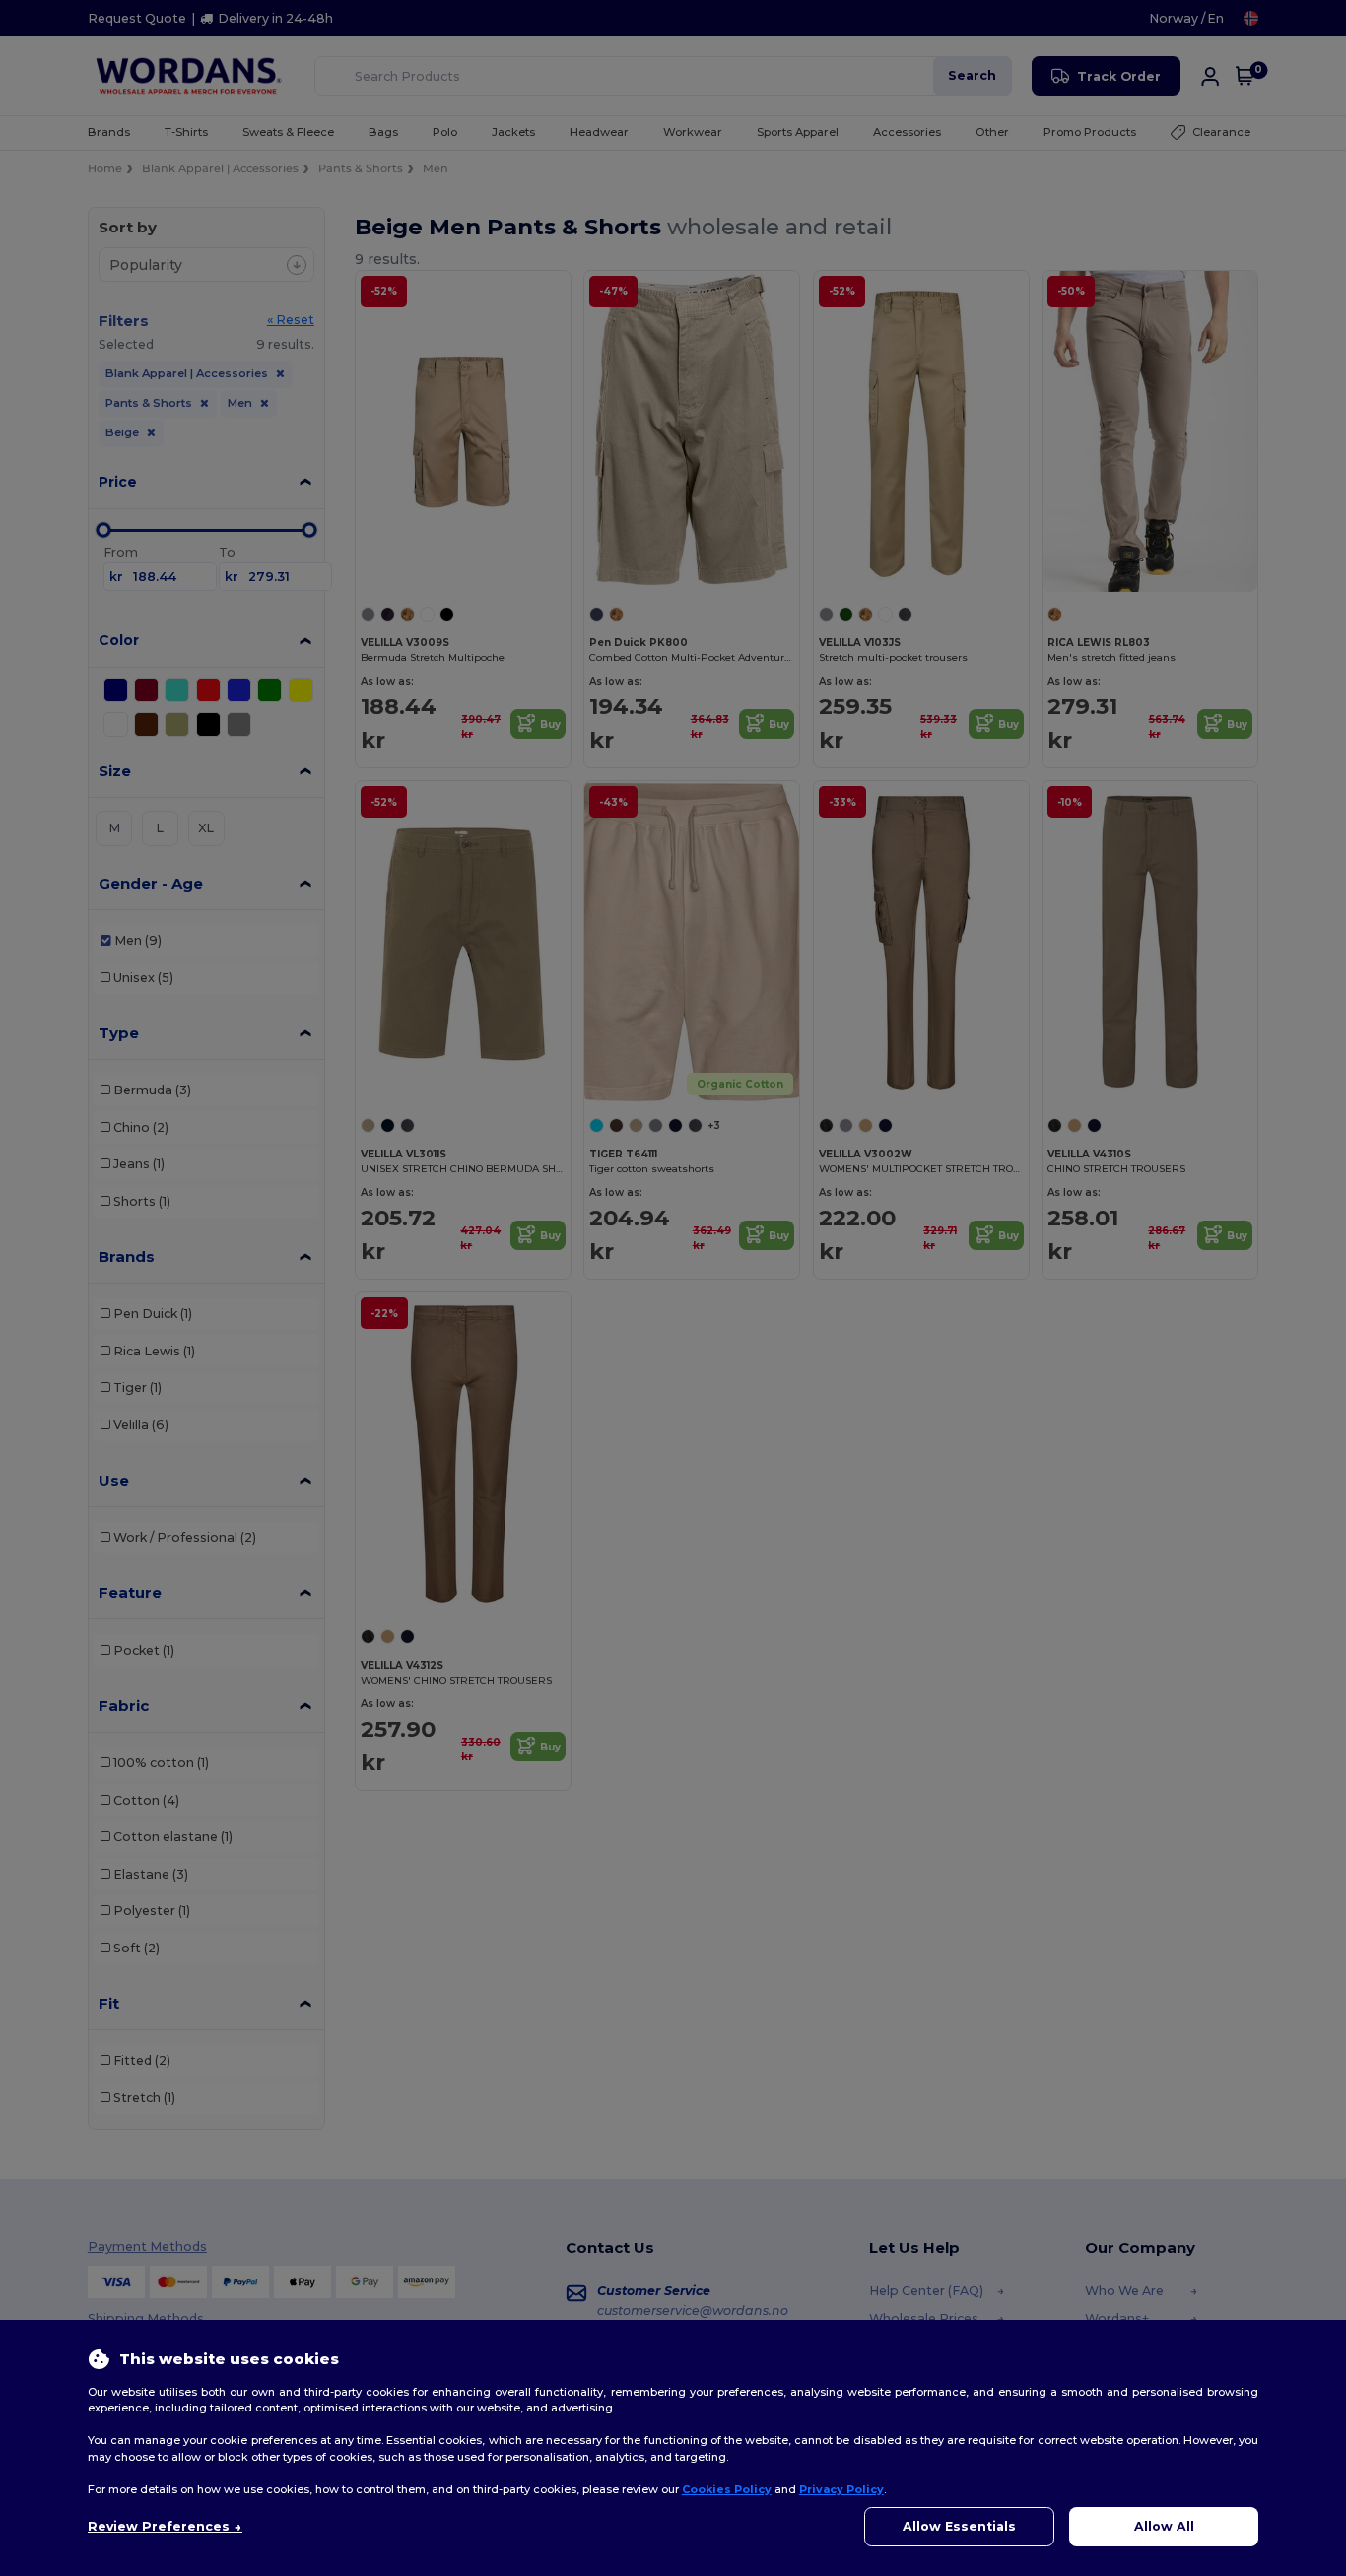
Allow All (1164, 2526)
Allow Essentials (959, 2526)
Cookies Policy (727, 2489)
